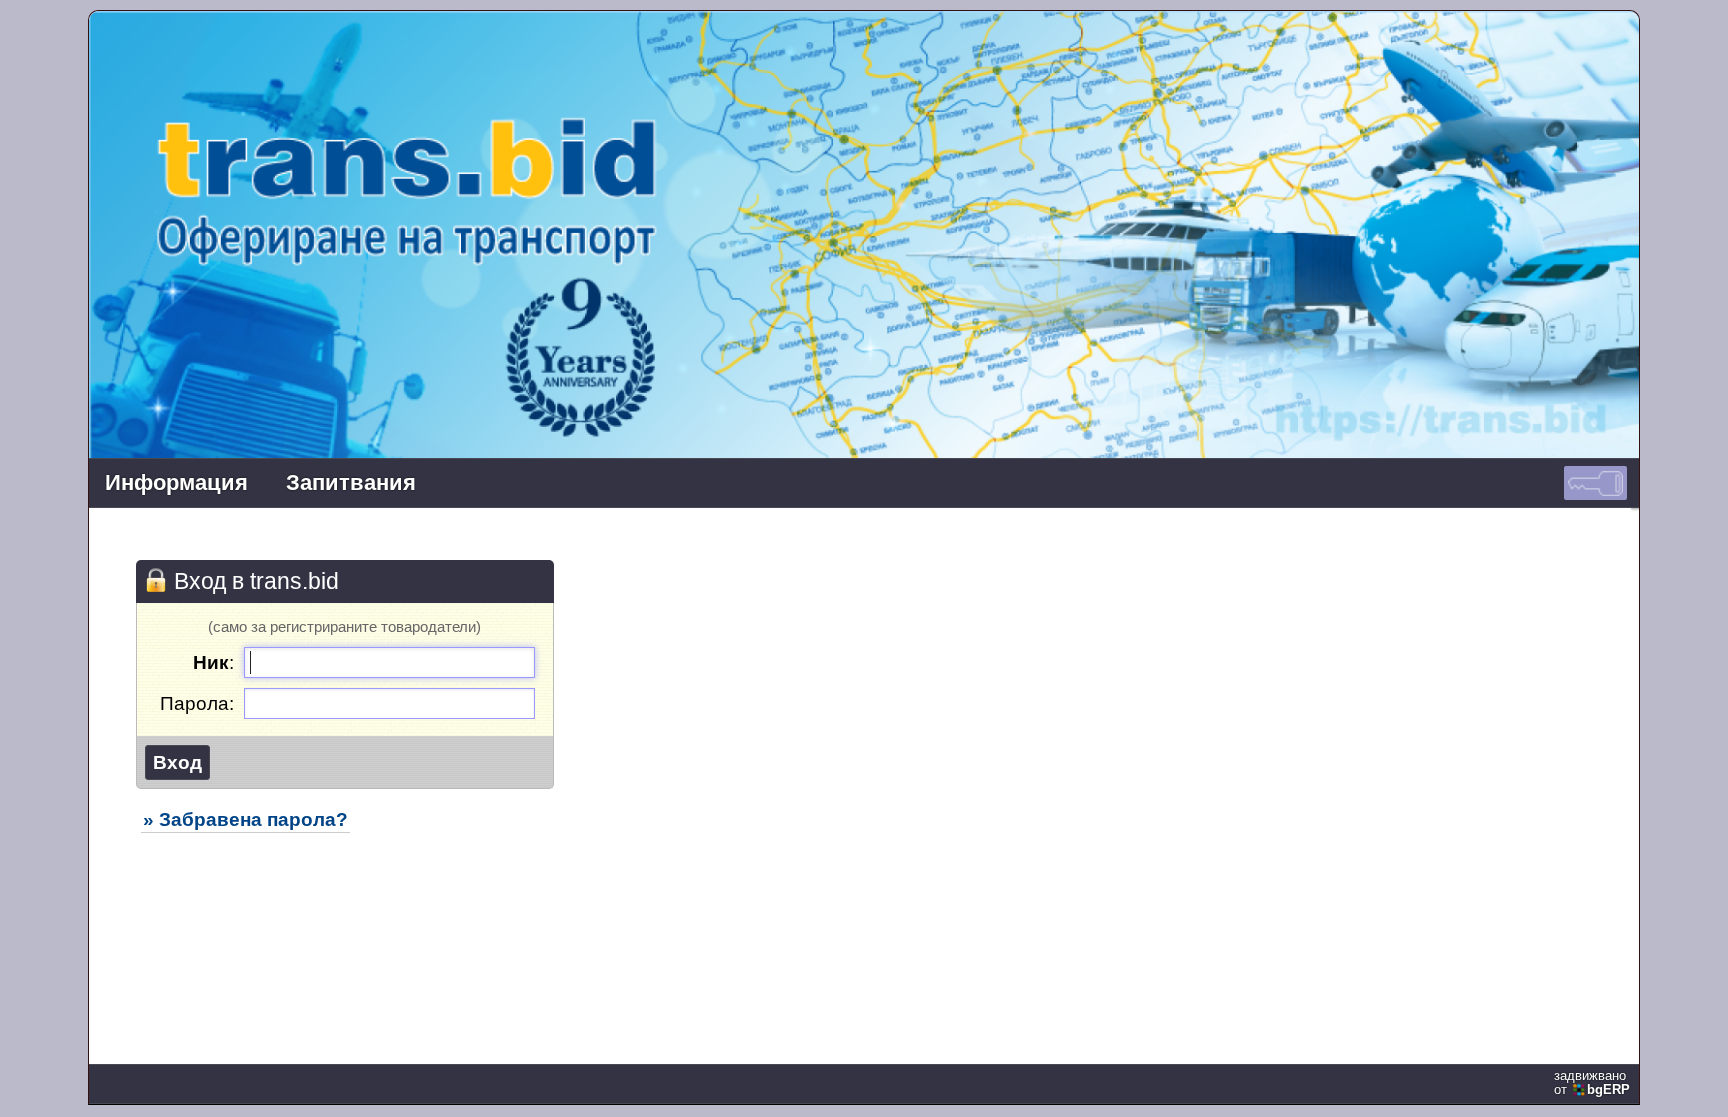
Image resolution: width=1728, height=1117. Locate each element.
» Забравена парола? (245, 819)
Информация (176, 482)
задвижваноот (1592, 1083)
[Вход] (1595, 483)
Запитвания (351, 482)
